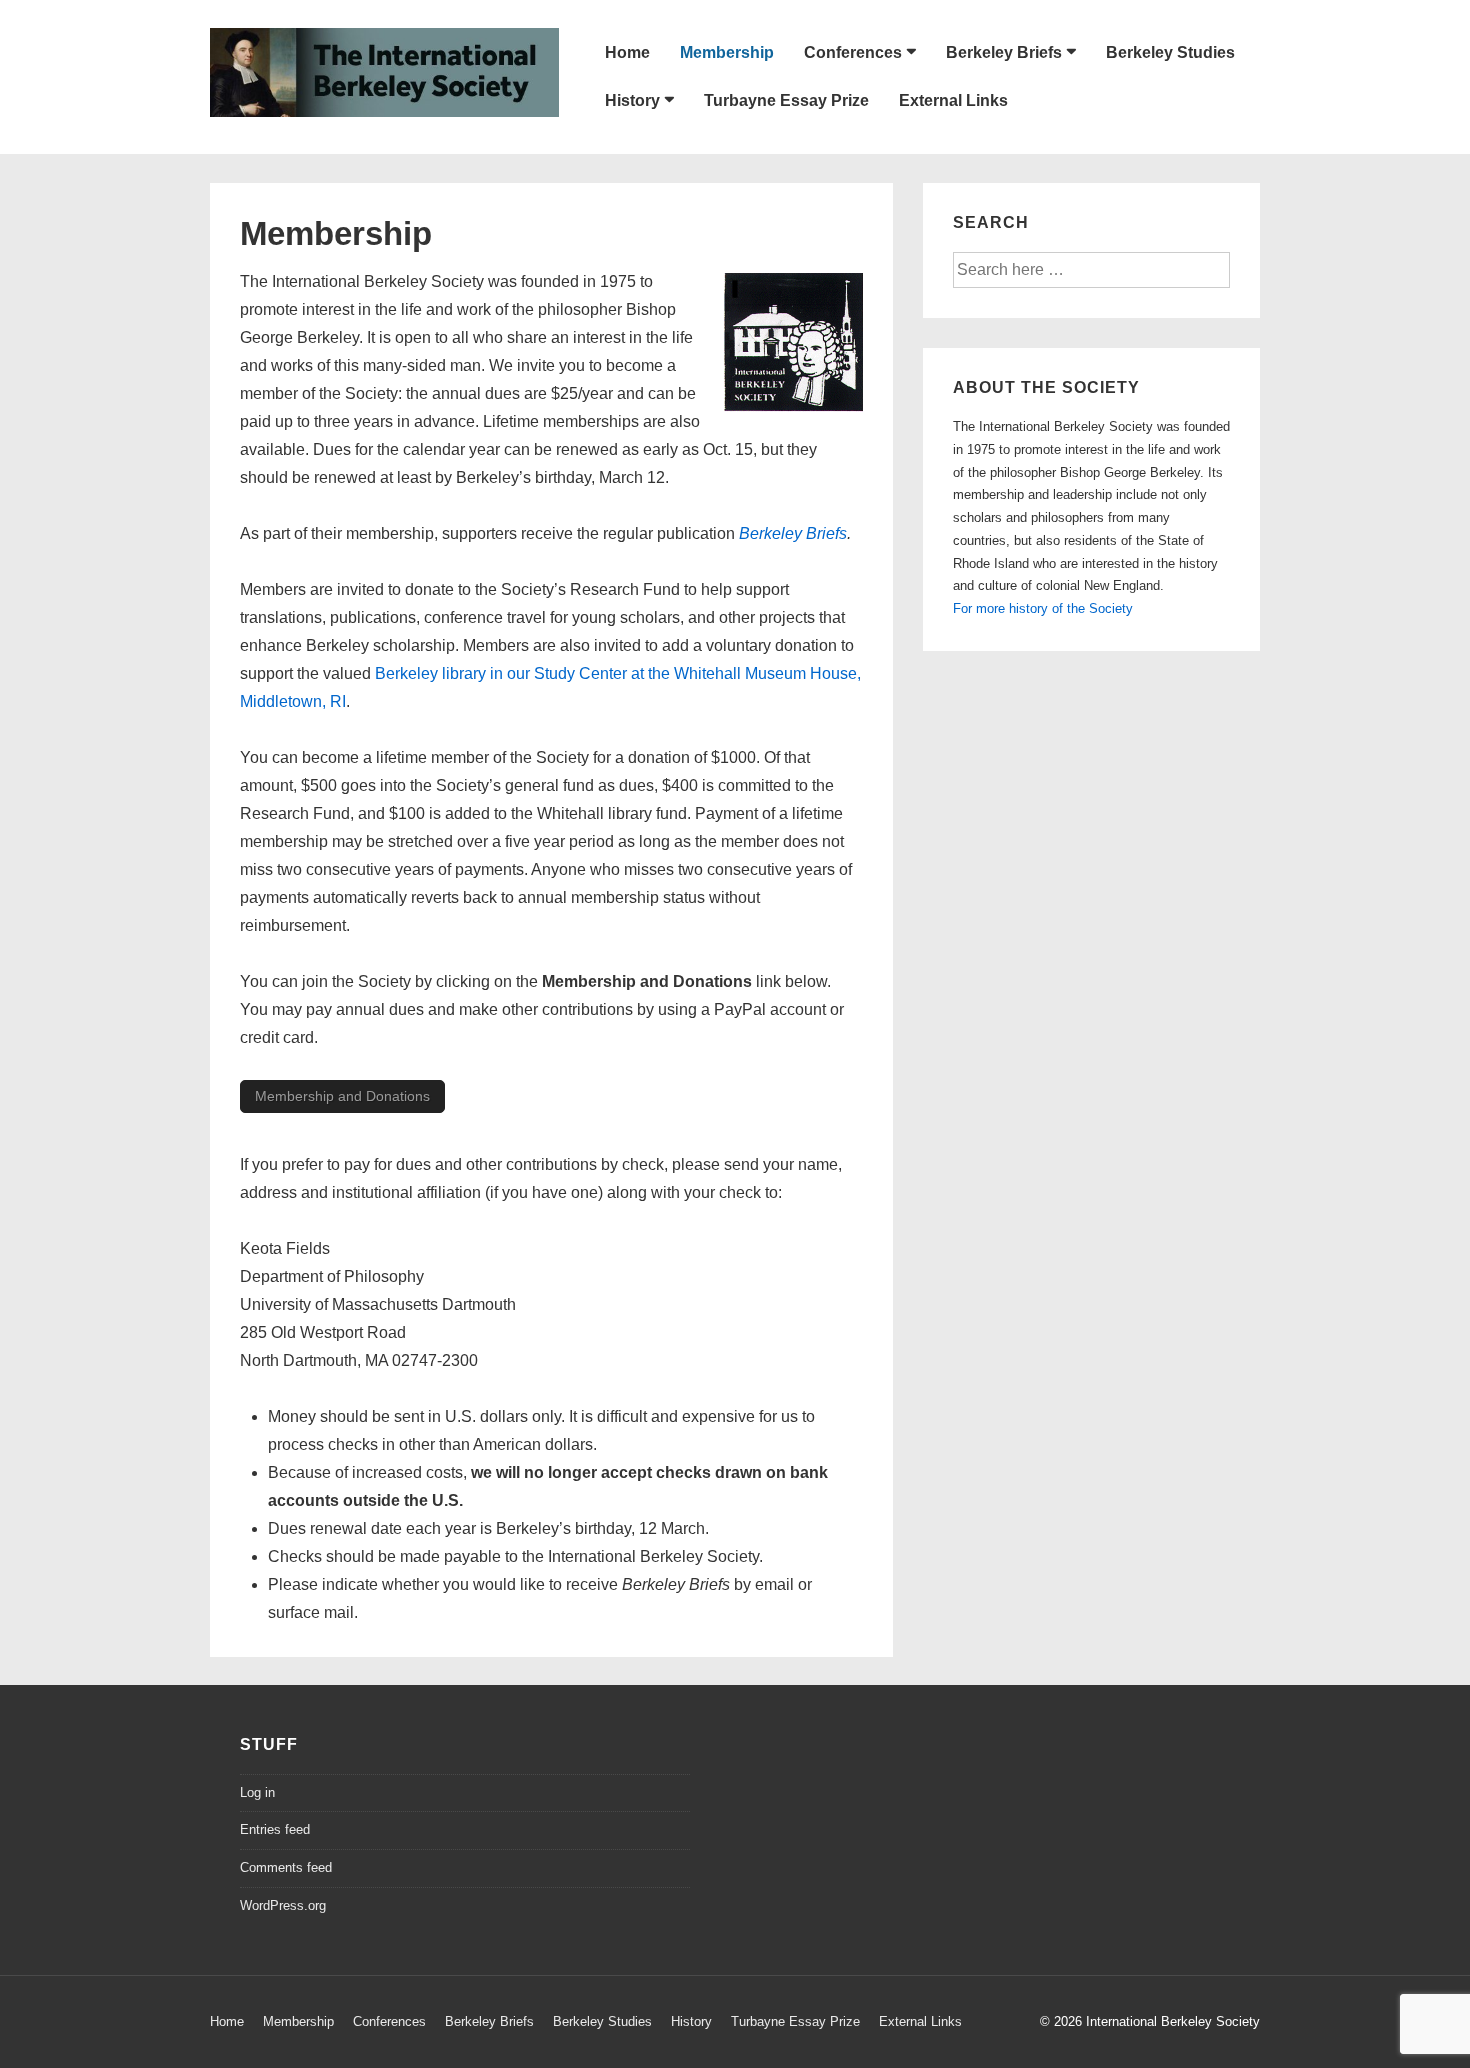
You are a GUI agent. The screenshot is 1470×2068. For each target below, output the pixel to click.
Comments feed (286, 1867)
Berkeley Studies (1170, 52)
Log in (257, 1792)
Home (627, 52)
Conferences (853, 52)
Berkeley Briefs (1004, 52)
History (632, 100)
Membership (727, 52)
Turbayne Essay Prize (786, 100)
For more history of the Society (1043, 608)
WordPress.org (283, 1905)
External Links (953, 100)
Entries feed (275, 1829)
